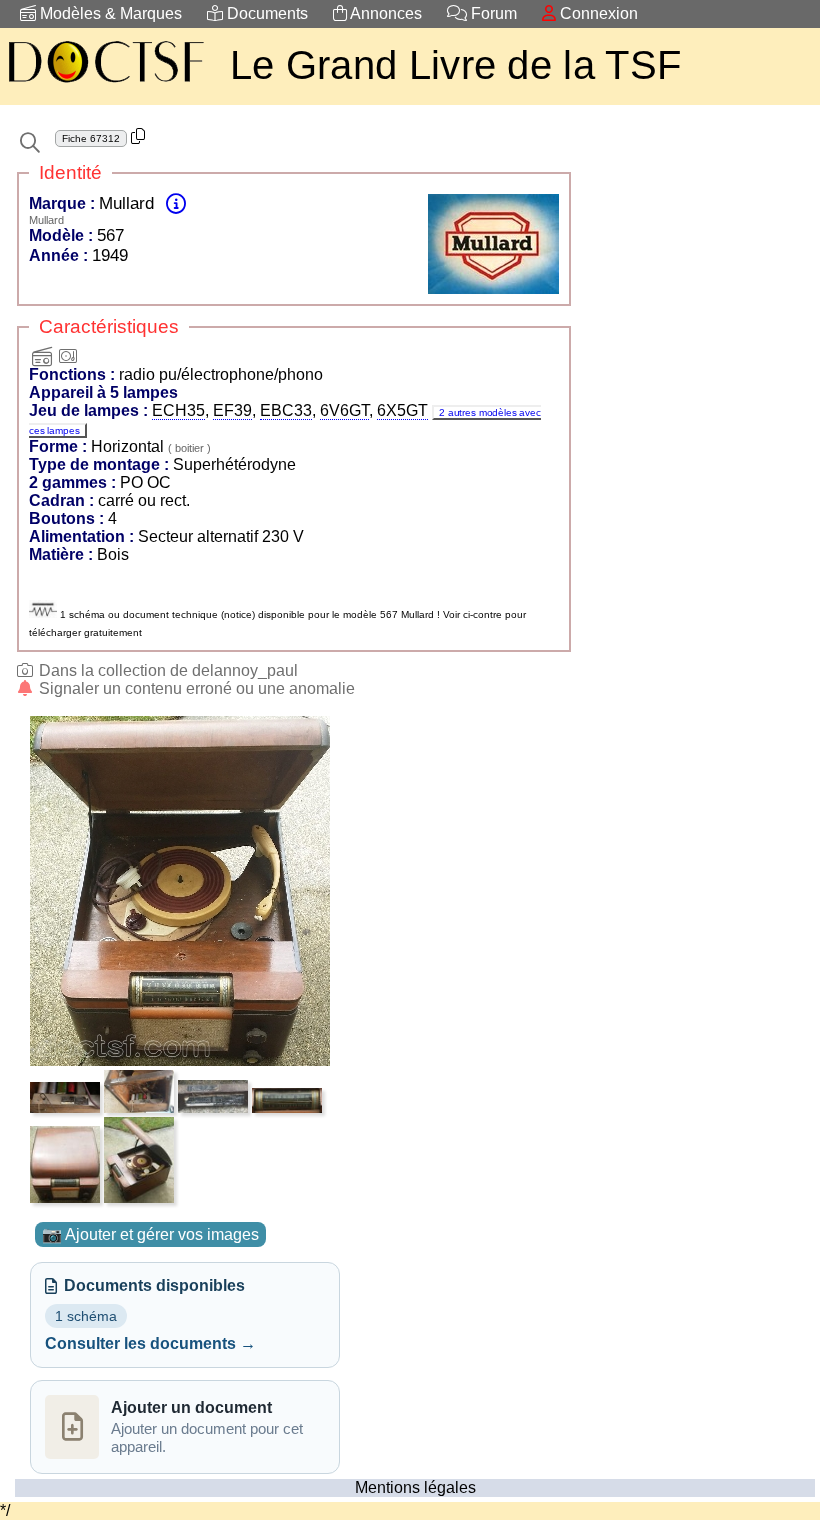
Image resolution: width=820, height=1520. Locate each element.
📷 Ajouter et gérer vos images (150, 1234)
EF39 (232, 410)
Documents (265, 13)
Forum (492, 13)
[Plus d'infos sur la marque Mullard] (176, 203)
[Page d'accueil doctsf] (105, 85)
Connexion (597, 13)
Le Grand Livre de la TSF (455, 65)
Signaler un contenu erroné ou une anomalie (195, 688)
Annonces (384, 13)
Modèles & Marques (109, 13)
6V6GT (344, 410)
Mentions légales (415, 1487)
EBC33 (286, 410)
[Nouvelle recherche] (30, 143)
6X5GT (402, 410)
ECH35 (178, 410)
